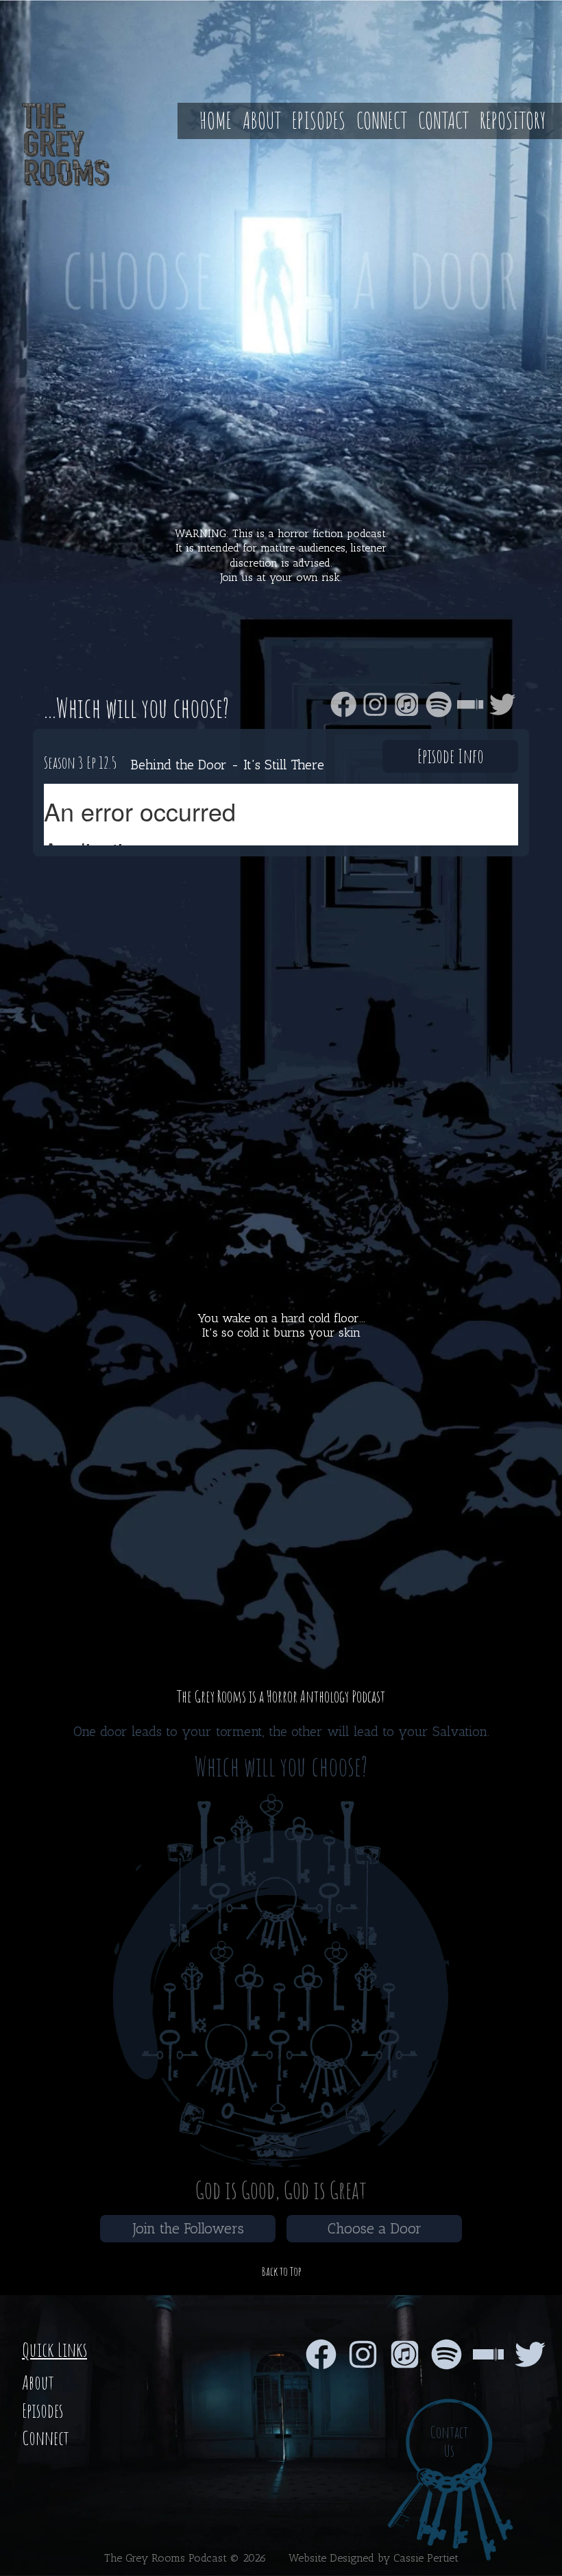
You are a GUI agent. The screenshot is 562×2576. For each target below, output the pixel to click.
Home (216, 120)
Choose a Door (375, 2228)
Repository (513, 120)
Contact (443, 120)
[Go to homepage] (55, 145)
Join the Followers (188, 2228)
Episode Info (451, 756)
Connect (382, 120)
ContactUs (449, 2442)
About (262, 120)
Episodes (319, 120)
